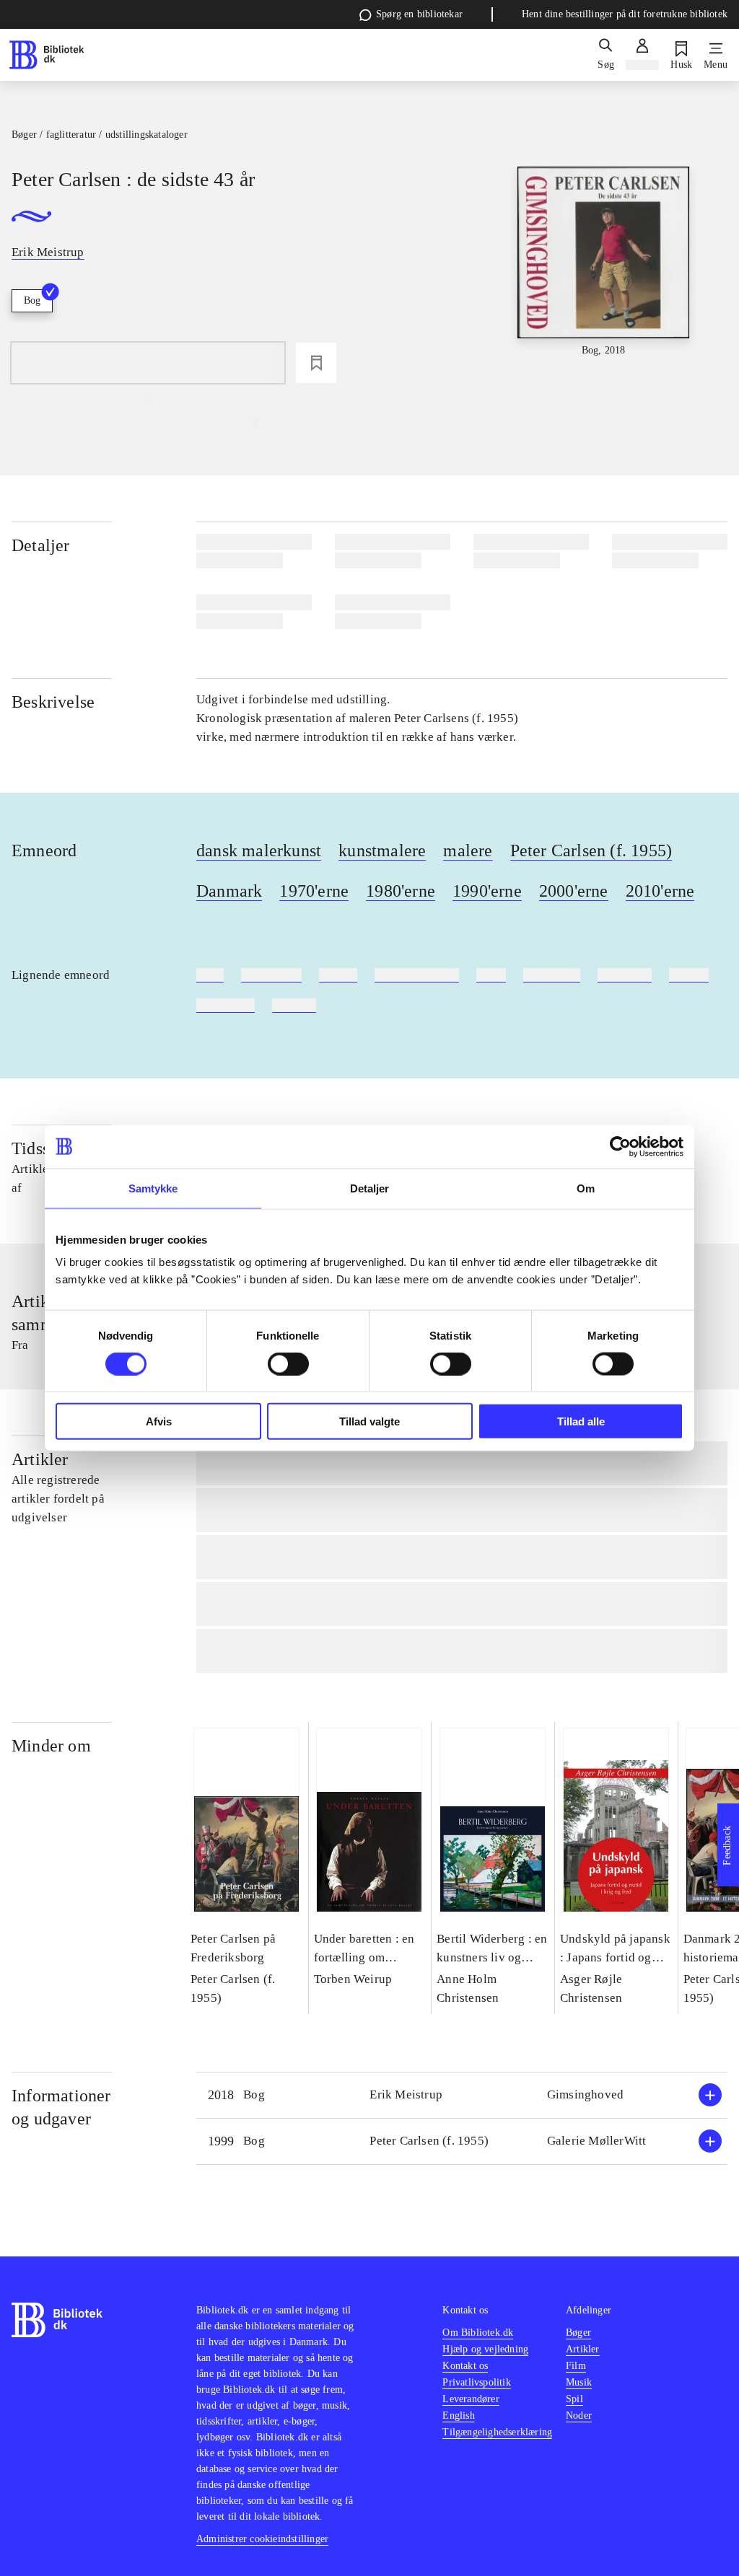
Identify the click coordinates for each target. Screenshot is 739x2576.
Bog (32, 300)
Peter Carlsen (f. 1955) (591, 850)
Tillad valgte (369, 1421)
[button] (462, 2095)
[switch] (288, 1363)
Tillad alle (581, 1421)
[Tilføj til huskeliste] (316, 363)
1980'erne (401, 891)
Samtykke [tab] (153, 1188)
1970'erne (314, 891)
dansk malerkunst (259, 850)
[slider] (604, 274)
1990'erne (487, 891)
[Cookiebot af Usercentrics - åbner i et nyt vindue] (620, 1146)
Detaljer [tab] (370, 1188)
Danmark (229, 891)
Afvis (159, 1421)
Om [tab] (586, 1188)
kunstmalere (382, 850)
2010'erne (660, 891)
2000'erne (574, 891)
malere (468, 850)
